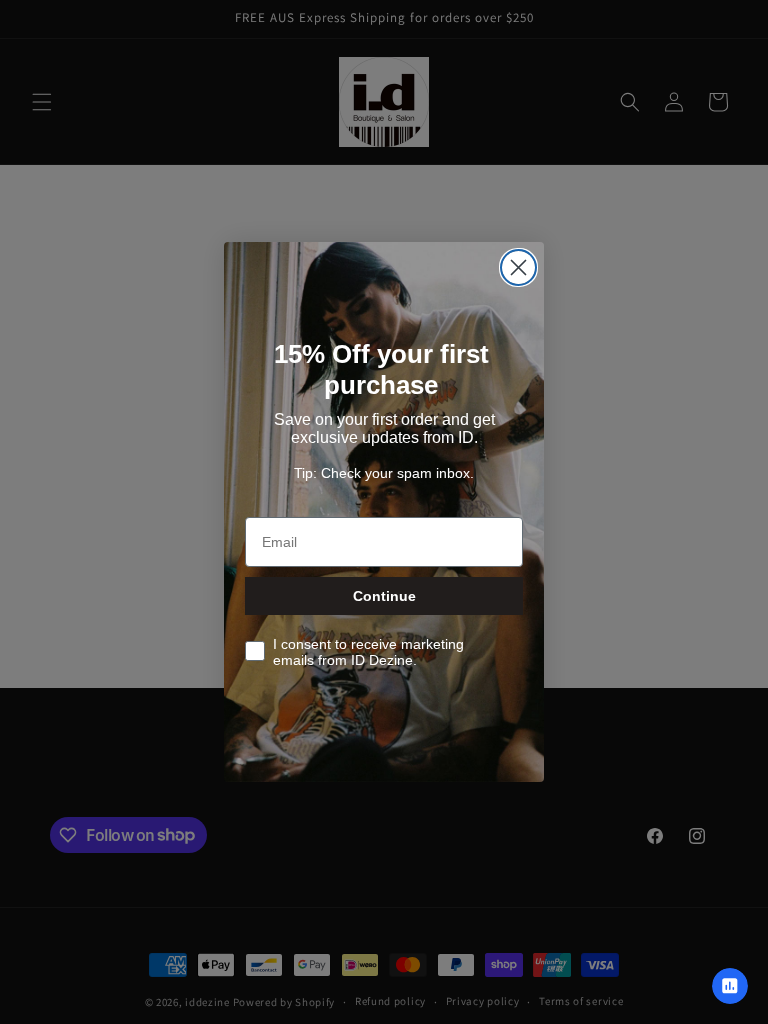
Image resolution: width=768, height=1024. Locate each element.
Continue (384, 596)
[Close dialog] (518, 267)
